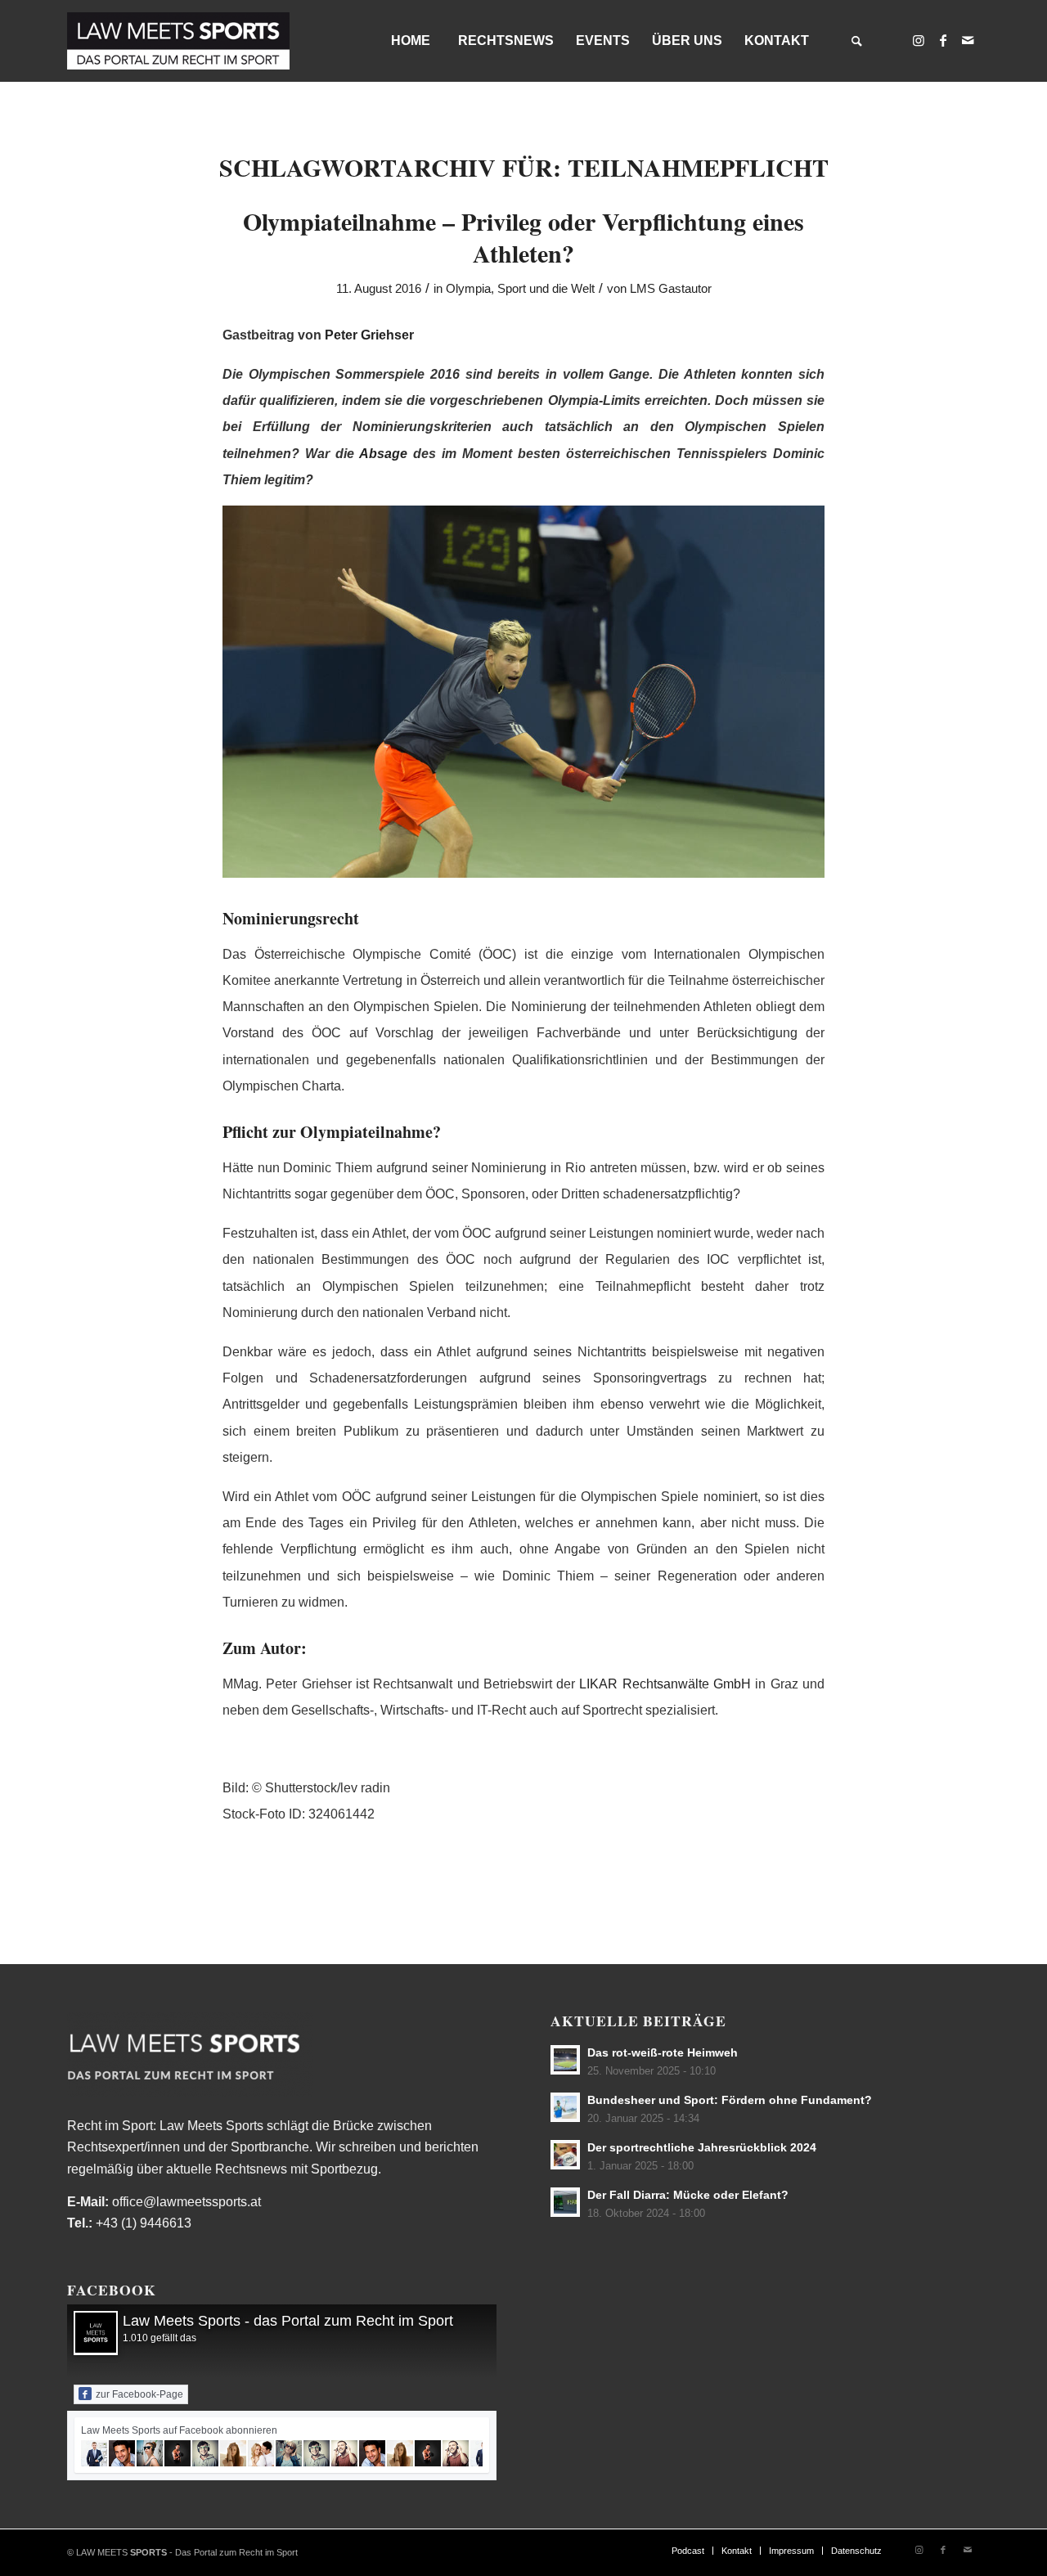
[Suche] (856, 41)
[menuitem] (410, 41)
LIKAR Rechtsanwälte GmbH (665, 1684)
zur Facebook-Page (139, 2394)
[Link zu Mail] (968, 40)
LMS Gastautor (671, 289)
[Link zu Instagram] (919, 40)
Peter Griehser (369, 335)
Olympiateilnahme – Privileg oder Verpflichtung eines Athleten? (523, 237)
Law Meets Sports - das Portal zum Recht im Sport (288, 2321)
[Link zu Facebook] (943, 40)
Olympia (468, 289)
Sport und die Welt (546, 289)
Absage (383, 454)
